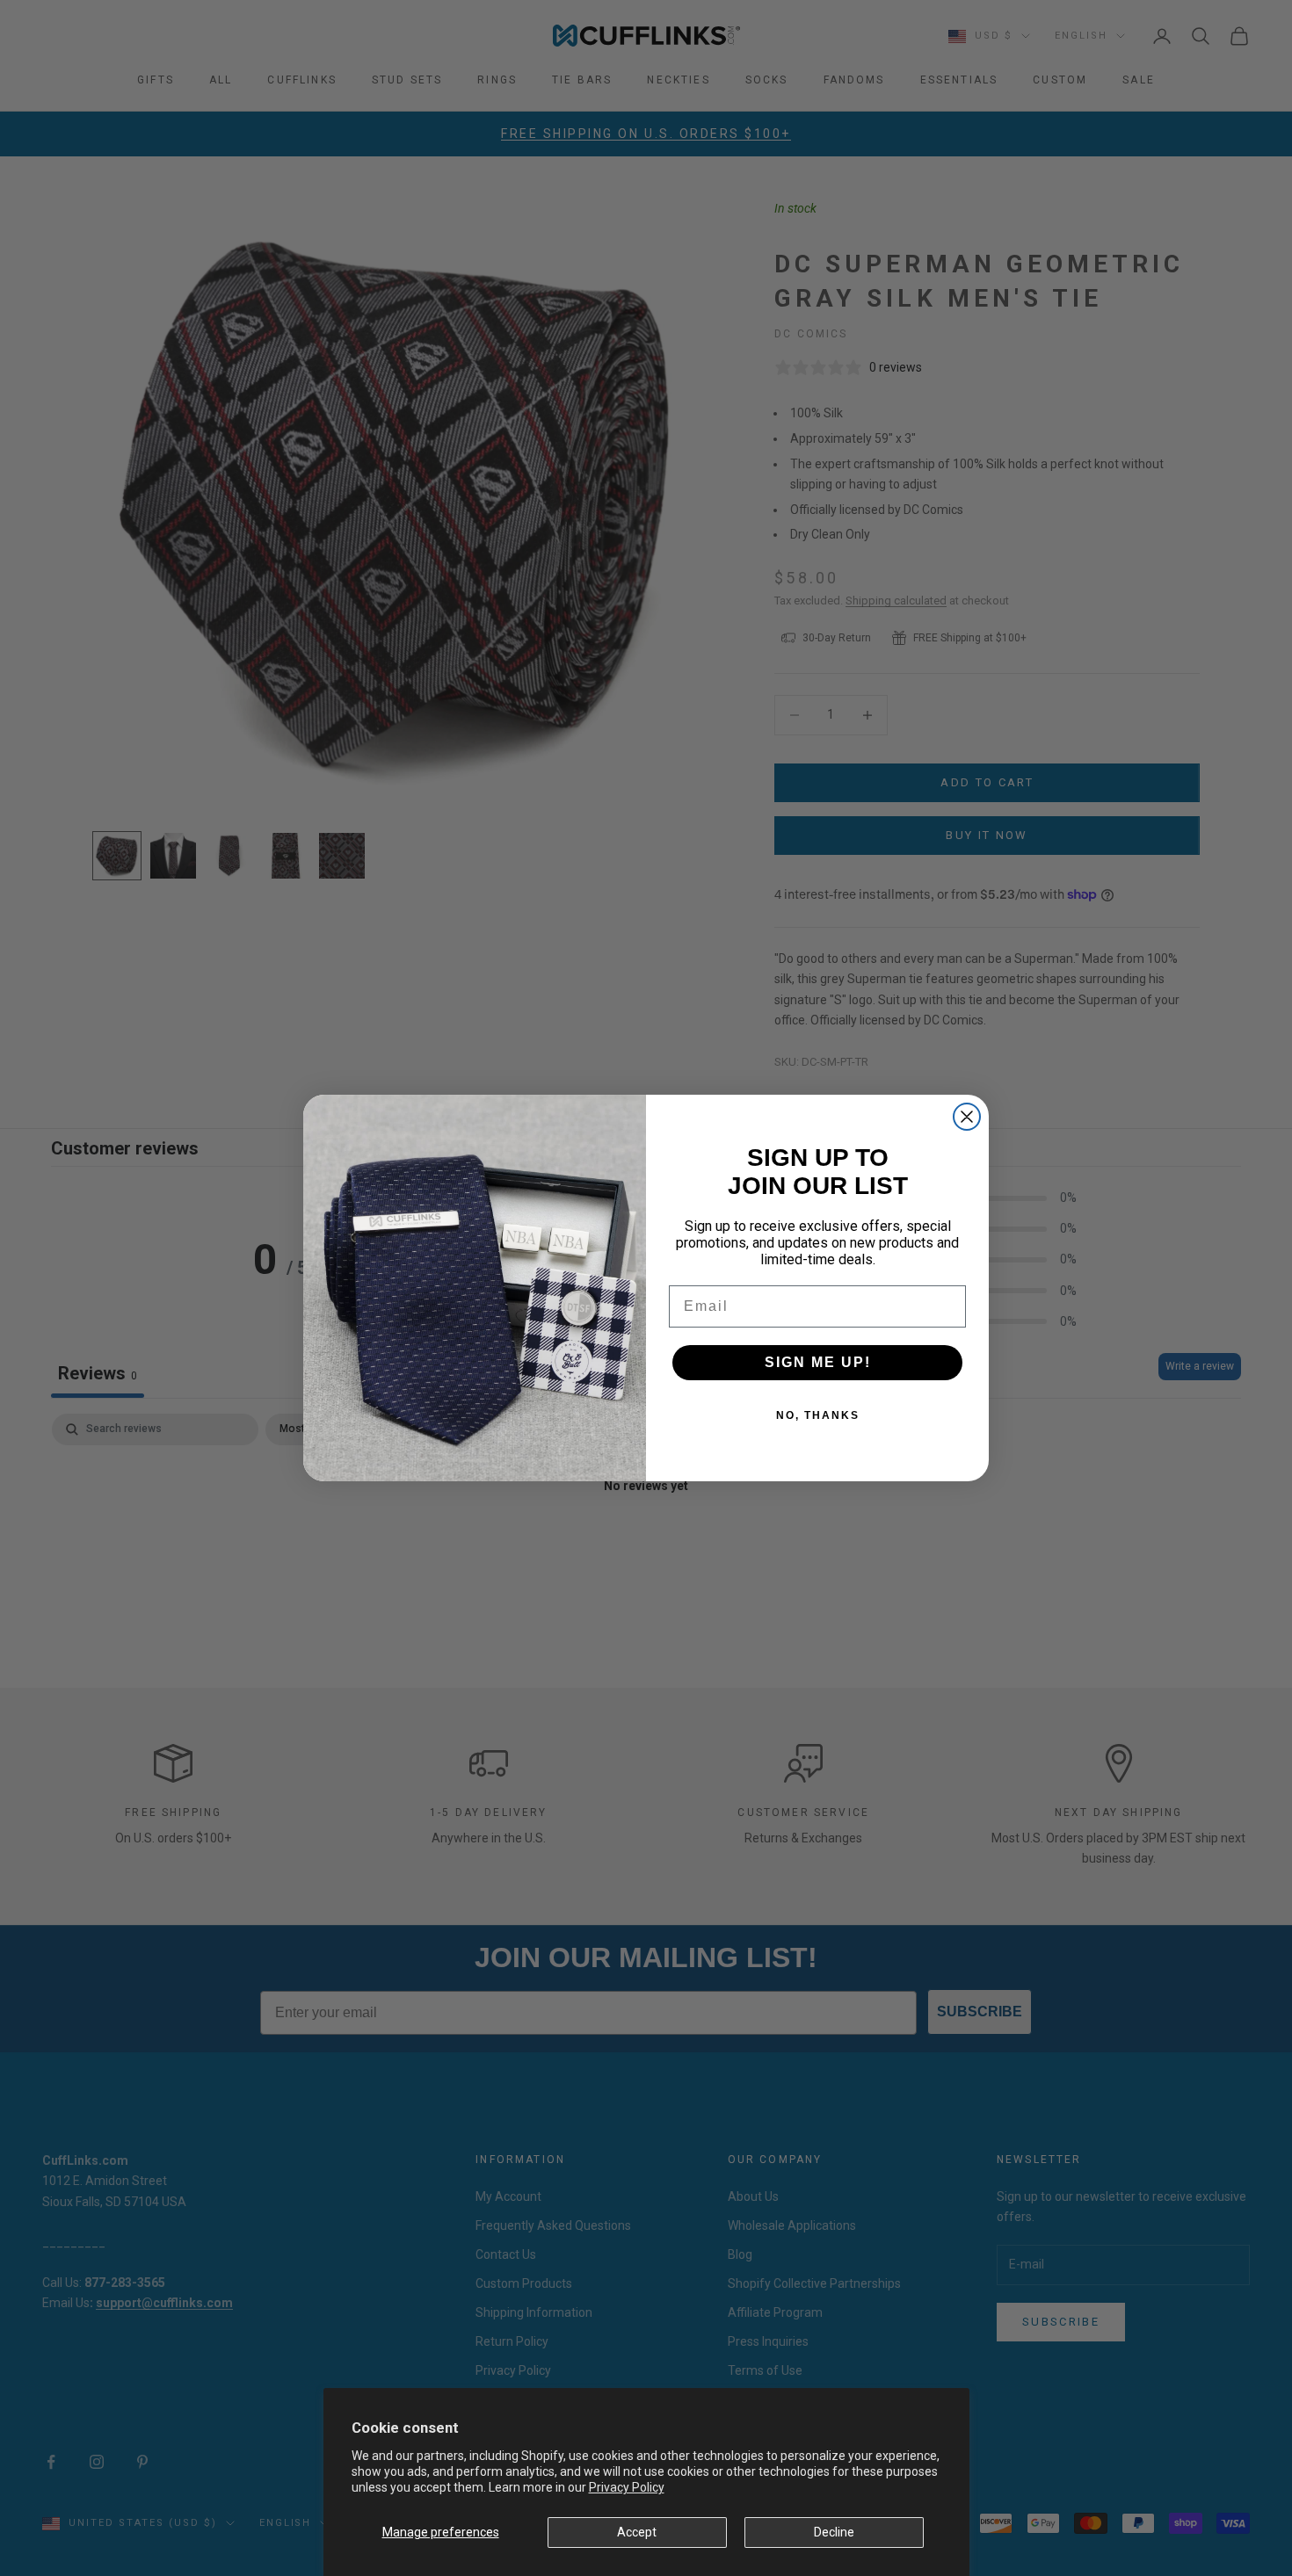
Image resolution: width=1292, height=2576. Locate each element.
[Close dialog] (967, 1117)
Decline (834, 2532)
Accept (637, 2532)
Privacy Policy (627, 2487)
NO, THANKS (818, 1415)
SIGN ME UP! (818, 1362)
